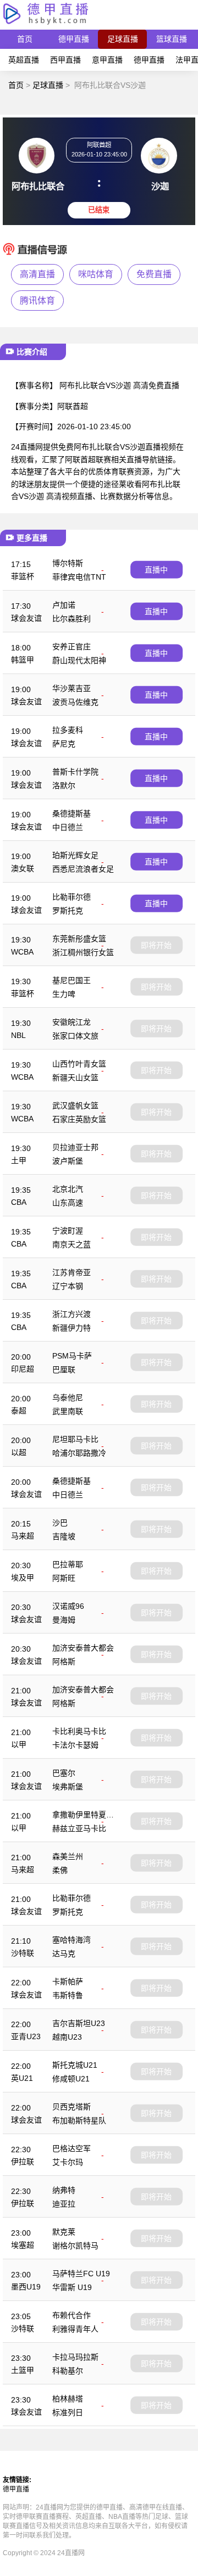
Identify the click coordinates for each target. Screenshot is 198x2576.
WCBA (22, 952)
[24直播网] (46, 24)
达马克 (64, 1954)
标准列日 (68, 2412)
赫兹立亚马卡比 (79, 1828)
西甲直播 (65, 60)
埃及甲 (23, 1578)
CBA (19, 1202)
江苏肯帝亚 (71, 1272)
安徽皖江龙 (71, 1022)
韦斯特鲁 (68, 1995)
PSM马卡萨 (72, 1356)
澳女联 (23, 868)
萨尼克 (64, 744)
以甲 (19, 1744)
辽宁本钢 (68, 1286)
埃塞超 (23, 2245)
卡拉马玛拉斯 (75, 2357)
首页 (25, 39)
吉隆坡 (64, 1536)
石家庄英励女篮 (79, 1119)
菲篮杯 (23, 576)
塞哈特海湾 (71, 1940)
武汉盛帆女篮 (75, 1105)
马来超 (23, 1536)
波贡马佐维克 (75, 702)
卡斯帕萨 (68, 1982)
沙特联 (23, 1953)
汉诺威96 (68, 1606)
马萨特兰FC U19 (81, 2274)
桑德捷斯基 (71, 813)
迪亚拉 (64, 2204)
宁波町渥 (68, 1231)
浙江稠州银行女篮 (83, 952)
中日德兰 (68, 827)
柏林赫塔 (68, 2399)
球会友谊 (26, 618)
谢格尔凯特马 (75, 2246)
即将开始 (156, 945)
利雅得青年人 (75, 2329)
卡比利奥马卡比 (79, 1731)
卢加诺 (64, 605)
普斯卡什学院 (75, 772)
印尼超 (23, 1369)
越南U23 (67, 2037)
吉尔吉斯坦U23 (79, 2023)
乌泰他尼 (68, 1398)
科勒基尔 (68, 2371)
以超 (19, 1452)
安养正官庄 (71, 647)
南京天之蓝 (71, 1244)
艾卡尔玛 (68, 2162)
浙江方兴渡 (71, 1314)
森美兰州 (68, 1856)
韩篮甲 (23, 660)
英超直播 (24, 60)
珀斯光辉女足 (75, 855)
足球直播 (123, 39)
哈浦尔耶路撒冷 (79, 1453)
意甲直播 (107, 60)
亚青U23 (26, 2036)
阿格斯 (64, 1662)
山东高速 (68, 1203)
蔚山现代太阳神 (79, 660)
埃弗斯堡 (68, 1787)
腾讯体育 (37, 301)
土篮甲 (23, 2370)
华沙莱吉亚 (71, 688)
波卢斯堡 (68, 1161)
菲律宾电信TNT (79, 577)
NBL (18, 1035)
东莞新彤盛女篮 (79, 939)
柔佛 (60, 1870)
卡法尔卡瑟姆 (75, 1745)
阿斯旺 (64, 1578)
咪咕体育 (96, 274)
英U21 (22, 2078)
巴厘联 (64, 1370)
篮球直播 (172, 39)
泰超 (19, 1411)
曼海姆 (64, 1620)
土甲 (19, 1160)
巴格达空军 (71, 2148)
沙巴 (60, 1523)
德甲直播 (74, 39)
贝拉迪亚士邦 (75, 1147)
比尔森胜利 (71, 619)
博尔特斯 (68, 563)
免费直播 (154, 274)
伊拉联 (23, 2162)
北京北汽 (68, 1189)
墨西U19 (26, 2287)
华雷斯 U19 (72, 2287)
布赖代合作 (71, 2315)
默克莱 (64, 2232)
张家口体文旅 (75, 1036)
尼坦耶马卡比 (75, 1439)
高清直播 (37, 274)
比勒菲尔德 (71, 897)
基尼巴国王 (71, 980)
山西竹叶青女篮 (79, 1064)
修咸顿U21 (71, 2079)
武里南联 (68, 1411)
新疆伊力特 (71, 1328)
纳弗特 (64, 2190)
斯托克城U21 (75, 2065)
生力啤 (64, 994)
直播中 (156, 570)
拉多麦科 (68, 730)
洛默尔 (64, 785)
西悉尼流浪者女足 (83, 869)
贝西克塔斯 (71, 2107)
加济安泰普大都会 (83, 1648)
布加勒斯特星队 (79, 2120)
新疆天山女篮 (75, 1077)
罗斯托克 (68, 911)
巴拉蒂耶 (68, 1564)
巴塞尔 (64, 1773)
